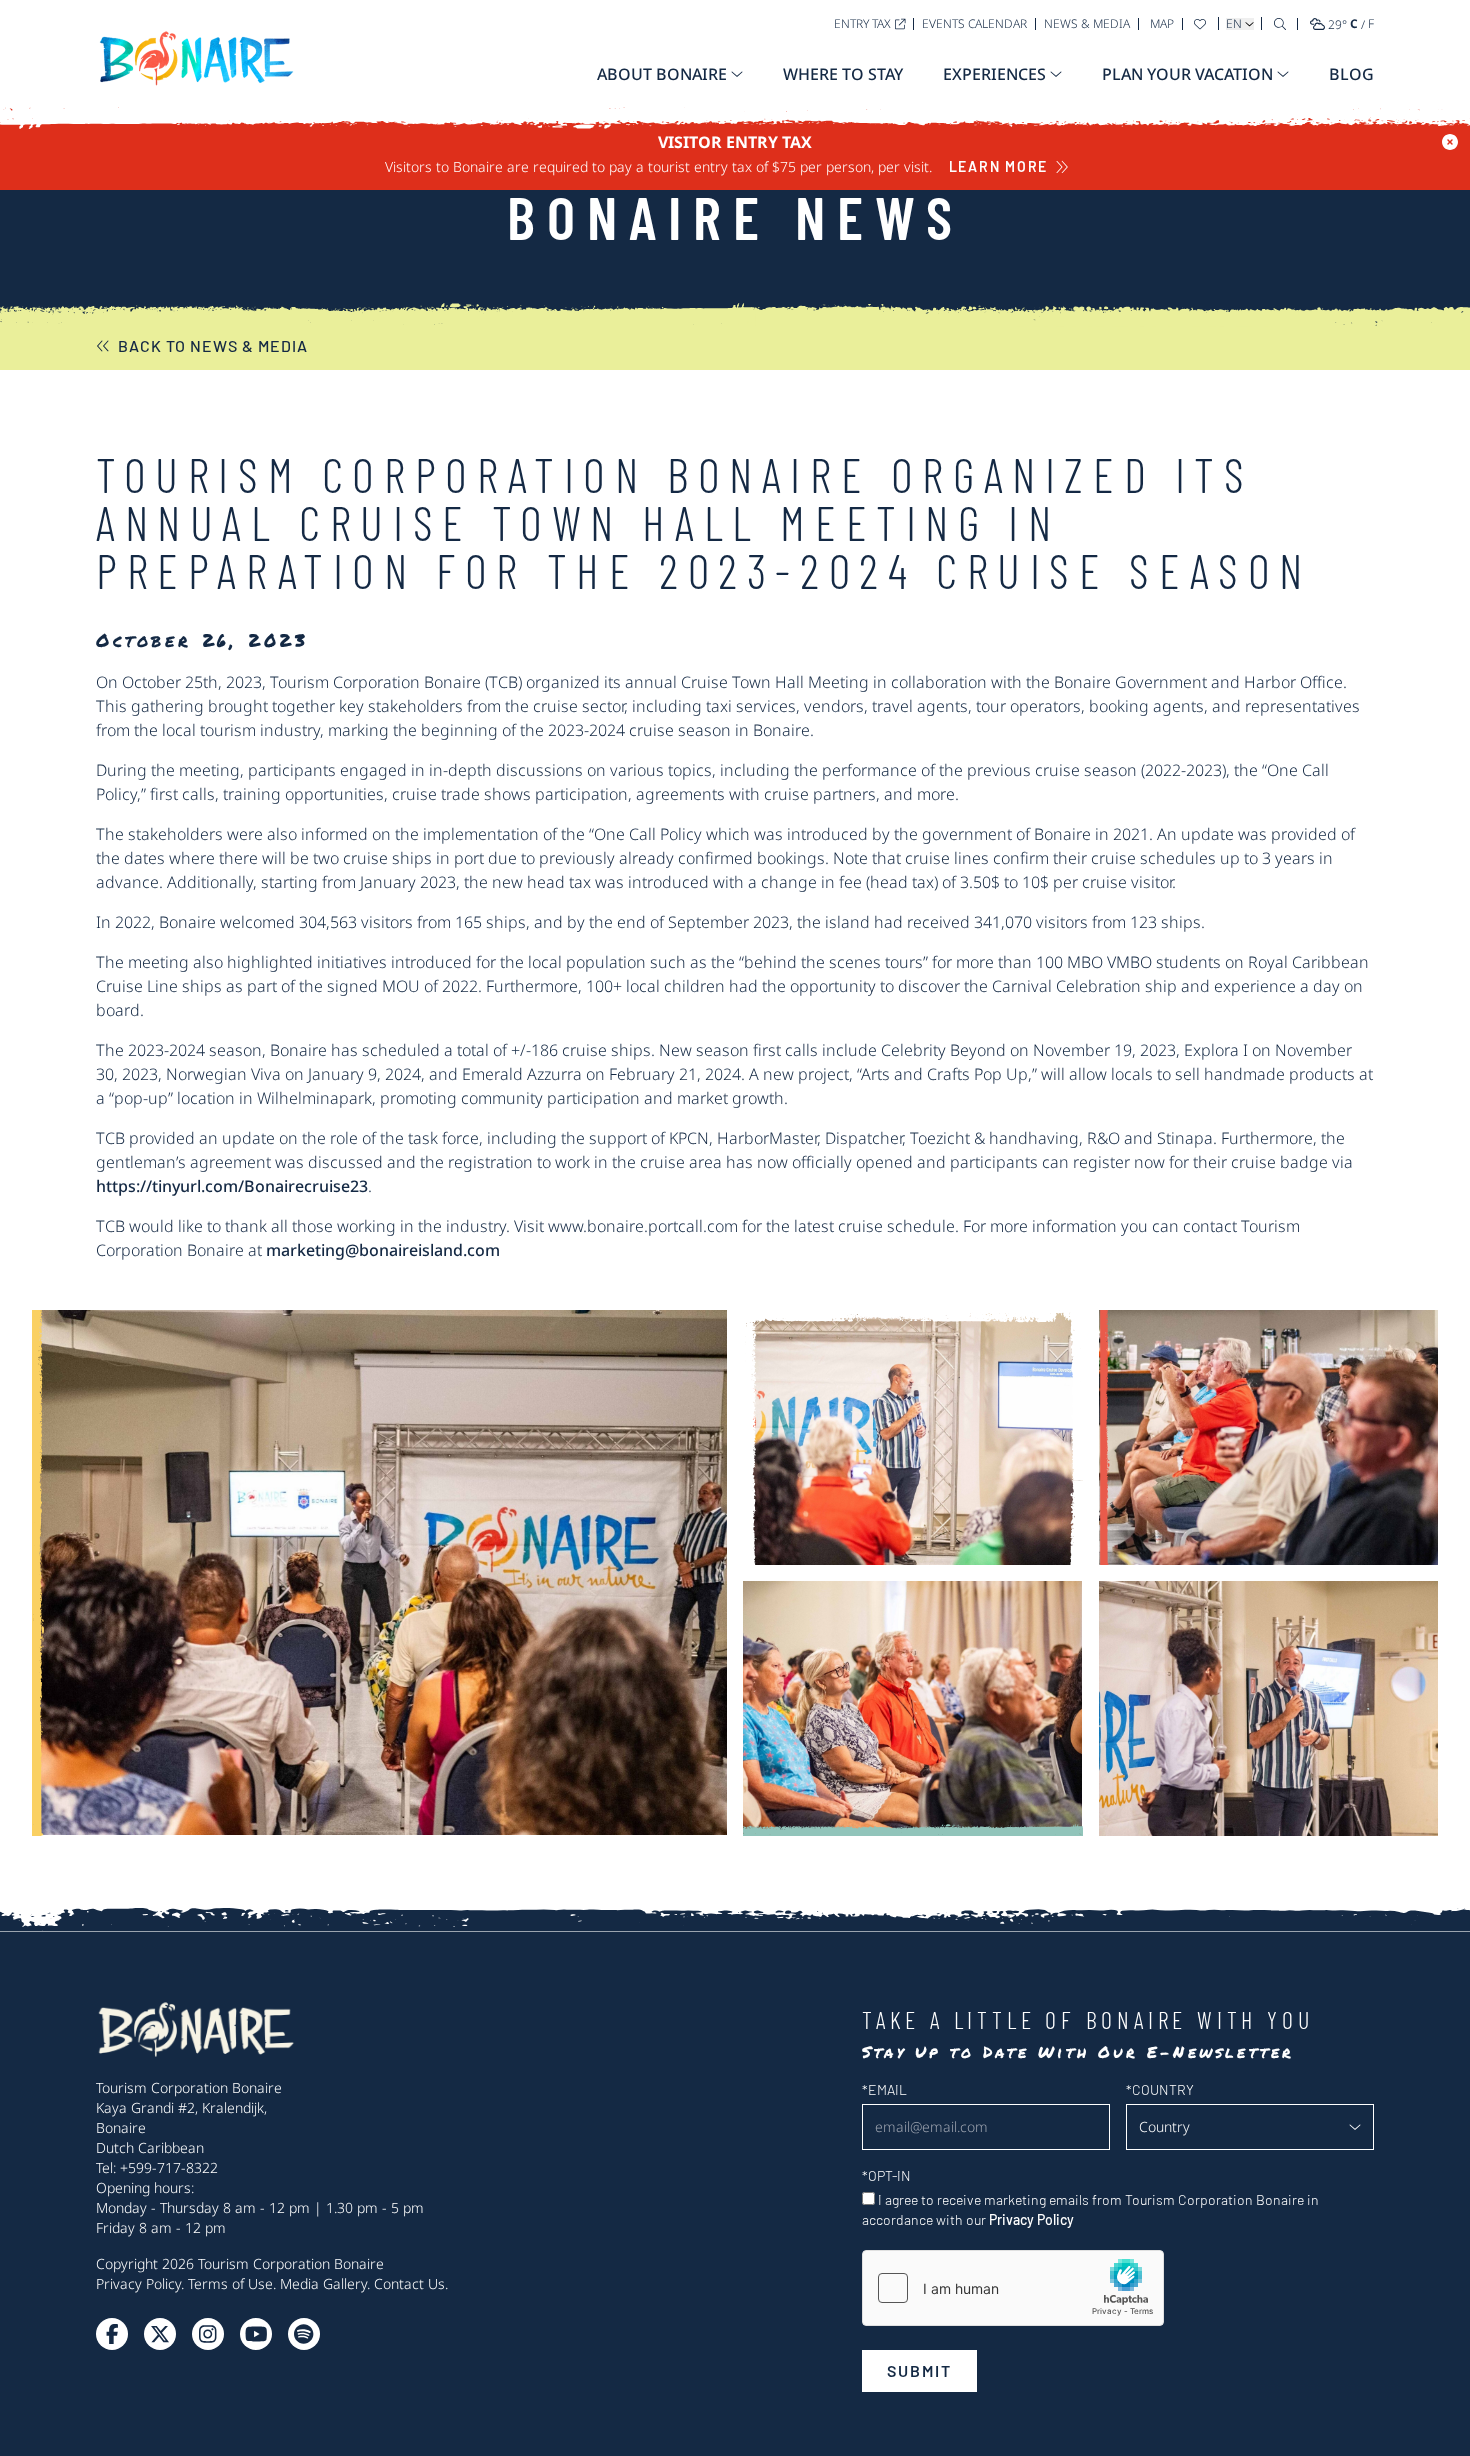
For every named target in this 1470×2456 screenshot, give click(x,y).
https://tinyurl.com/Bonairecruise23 (232, 1186)
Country (1160, 2089)
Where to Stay (843, 74)
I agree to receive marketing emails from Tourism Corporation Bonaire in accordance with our (1090, 2209)
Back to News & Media (213, 345)
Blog (1351, 74)
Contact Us (409, 2283)
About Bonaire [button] (662, 74)
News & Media (1087, 23)
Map (1162, 23)
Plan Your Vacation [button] (1187, 74)
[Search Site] (1280, 23)
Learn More (999, 166)
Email (884, 2089)
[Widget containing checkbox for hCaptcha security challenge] (1013, 2288)
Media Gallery (323, 2283)
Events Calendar (974, 23)
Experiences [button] (994, 74)
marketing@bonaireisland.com (383, 1250)
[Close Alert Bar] (1450, 142)
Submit (919, 2370)
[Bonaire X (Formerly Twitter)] (112, 2334)
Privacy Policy (138, 2283)
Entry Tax (862, 23)
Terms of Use (230, 2283)
